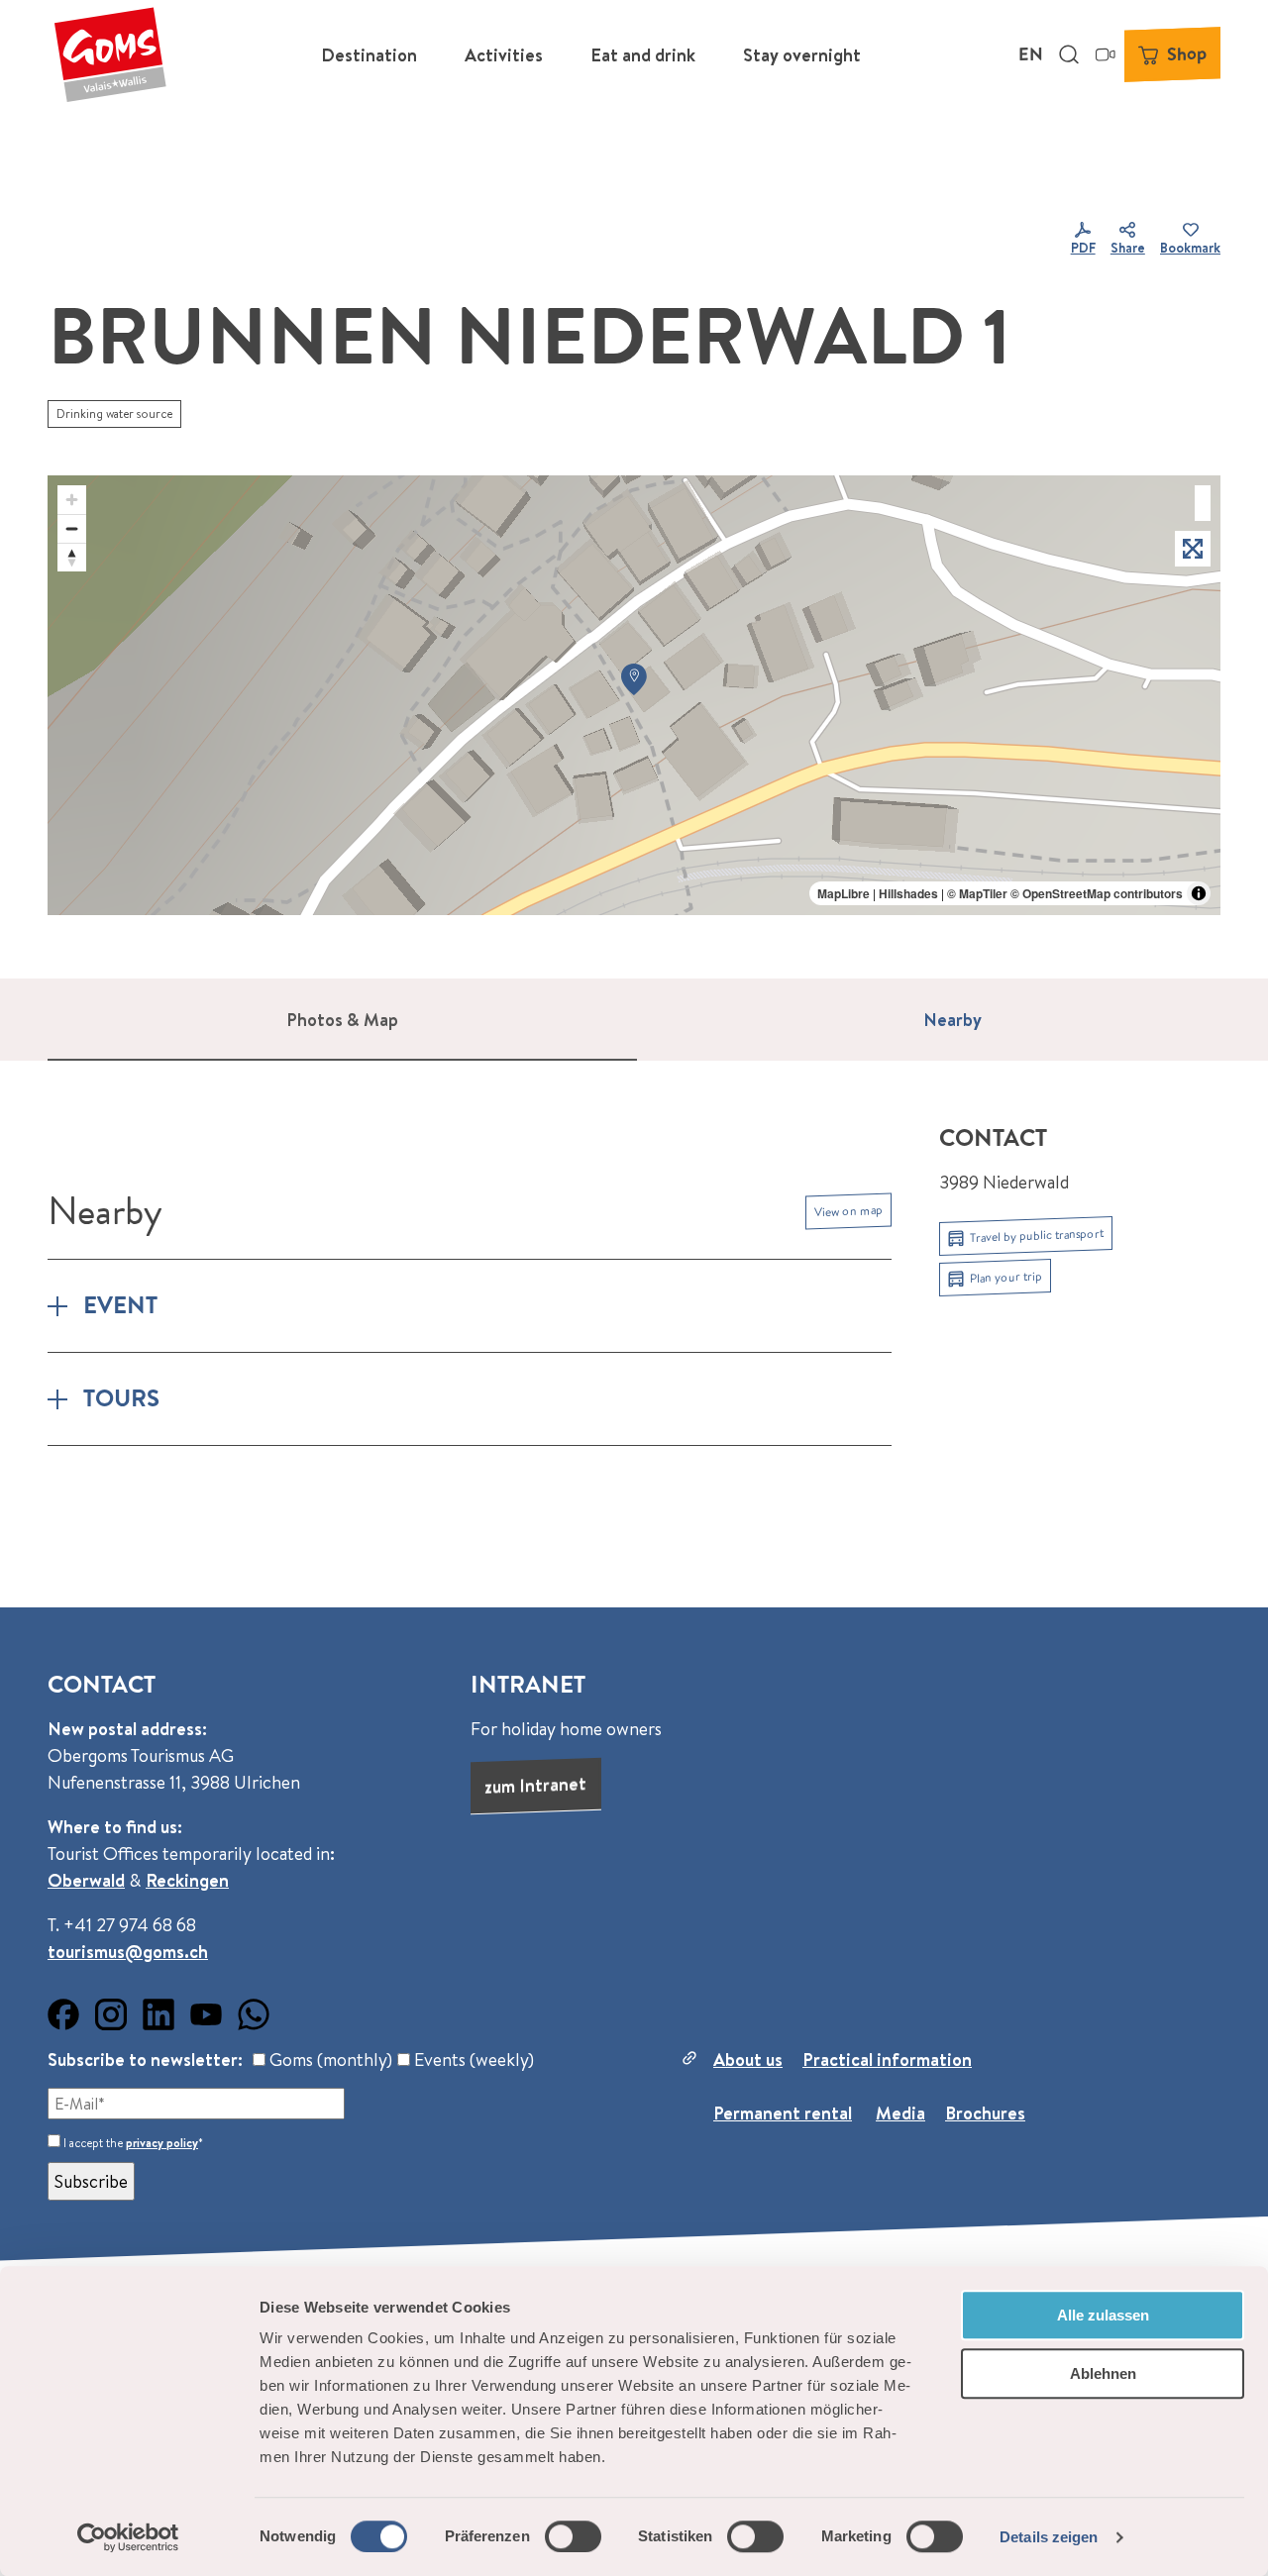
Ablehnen (1103, 2373)
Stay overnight (802, 55)
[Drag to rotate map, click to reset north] (72, 557)
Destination (369, 55)
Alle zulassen (1103, 2315)
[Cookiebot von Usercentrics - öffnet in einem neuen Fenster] (128, 2537)
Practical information (887, 2060)
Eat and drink (643, 55)
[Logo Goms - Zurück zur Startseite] (110, 54)
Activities (504, 55)
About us (748, 2060)
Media (900, 2113)
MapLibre (844, 893)
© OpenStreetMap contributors (1097, 893)
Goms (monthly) (329, 2060)
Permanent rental (783, 2113)
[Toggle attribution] (1199, 893)
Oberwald (86, 1880)
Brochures (985, 2113)
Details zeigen (1049, 2537)
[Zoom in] (72, 500)
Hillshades (908, 893)
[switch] (573, 2536)
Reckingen (187, 1880)
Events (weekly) (472, 2060)
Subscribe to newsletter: (145, 2060)
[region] (634, 695)
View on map (848, 1211)
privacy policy (162, 2143)
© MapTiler (977, 893)
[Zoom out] (72, 528)
